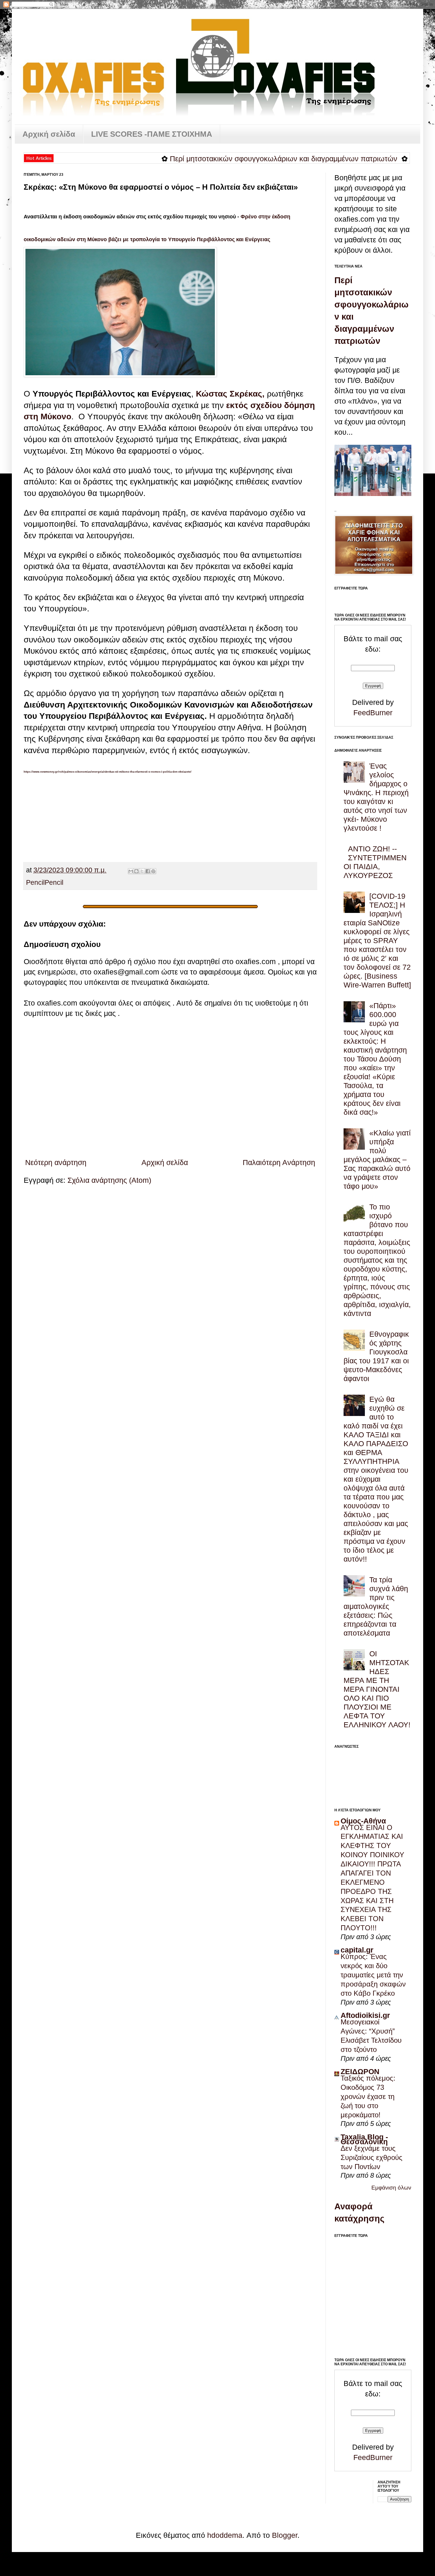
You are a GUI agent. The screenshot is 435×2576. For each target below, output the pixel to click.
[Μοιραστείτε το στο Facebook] (148, 871)
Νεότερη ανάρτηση (56, 1162)
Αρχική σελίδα (49, 134)
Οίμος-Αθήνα (363, 1821)
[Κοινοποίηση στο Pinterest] (153, 871)
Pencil (35, 883)
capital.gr (357, 1950)
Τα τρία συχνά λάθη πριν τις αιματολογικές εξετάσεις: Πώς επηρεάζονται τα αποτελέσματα (376, 1606)
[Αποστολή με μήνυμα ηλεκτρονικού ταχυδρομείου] (131, 871)
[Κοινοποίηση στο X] (142, 871)
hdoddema (225, 2535)
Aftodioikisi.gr (365, 2015)
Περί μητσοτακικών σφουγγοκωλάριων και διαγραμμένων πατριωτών (228, 159)
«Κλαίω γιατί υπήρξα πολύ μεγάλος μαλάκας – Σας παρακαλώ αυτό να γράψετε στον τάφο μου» (377, 1159)
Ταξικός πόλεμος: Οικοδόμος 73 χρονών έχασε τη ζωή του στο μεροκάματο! (368, 2096)
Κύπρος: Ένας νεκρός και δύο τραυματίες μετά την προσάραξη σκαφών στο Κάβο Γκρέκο (373, 1975)
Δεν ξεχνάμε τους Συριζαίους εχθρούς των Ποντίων (372, 2157)
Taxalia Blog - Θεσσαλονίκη (364, 2139)
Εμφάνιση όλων (391, 2188)
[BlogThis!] (136, 871)
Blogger (285, 2535)
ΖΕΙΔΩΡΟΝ (360, 2071)
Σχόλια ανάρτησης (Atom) (109, 1180)
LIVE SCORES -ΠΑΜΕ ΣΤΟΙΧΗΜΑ (152, 134)
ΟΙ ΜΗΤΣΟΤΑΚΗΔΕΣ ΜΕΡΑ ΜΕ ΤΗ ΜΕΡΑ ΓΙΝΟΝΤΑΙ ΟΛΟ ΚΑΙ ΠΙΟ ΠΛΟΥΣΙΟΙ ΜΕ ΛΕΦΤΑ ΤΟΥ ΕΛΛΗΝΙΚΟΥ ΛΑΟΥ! (377, 1689)
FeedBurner (373, 713)
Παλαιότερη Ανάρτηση (279, 1162)
